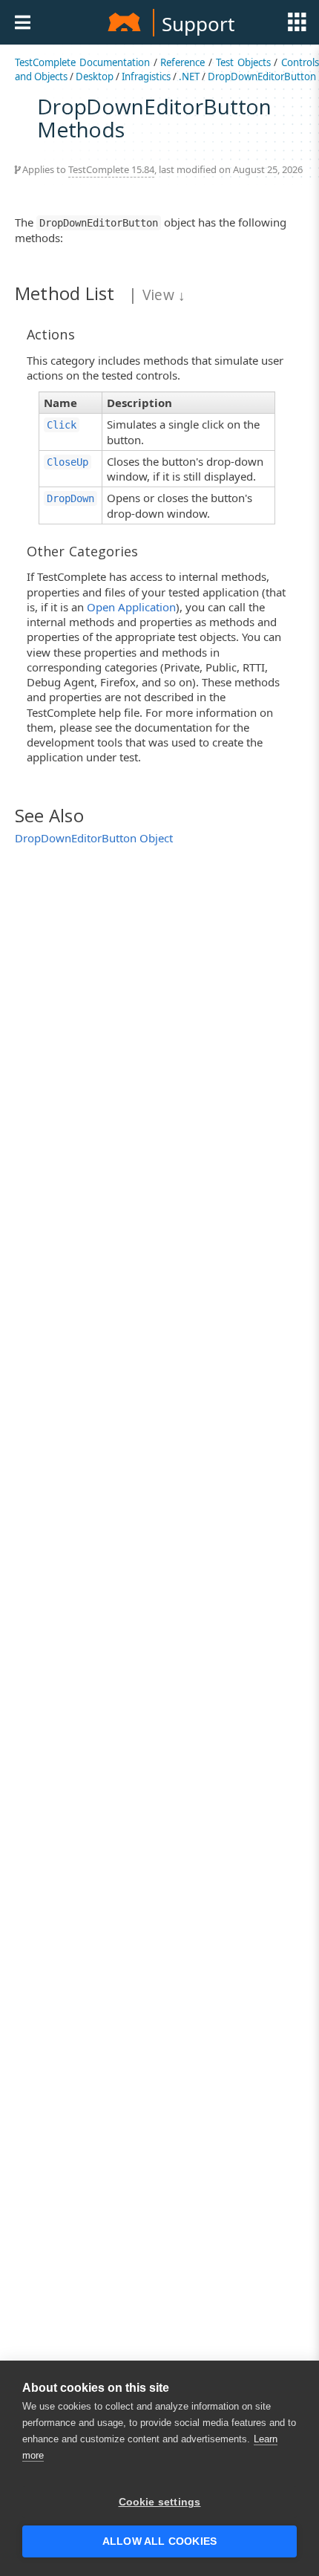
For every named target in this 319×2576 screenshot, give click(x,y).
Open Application (131, 607)
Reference (182, 62)
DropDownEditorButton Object (94, 838)
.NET (189, 77)
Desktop (95, 77)
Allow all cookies (159, 2541)
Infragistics (146, 77)
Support (198, 24)
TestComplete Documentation (82, 62)
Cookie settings (160, 2502)
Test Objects (243, 62)
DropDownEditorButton (262, 77)
